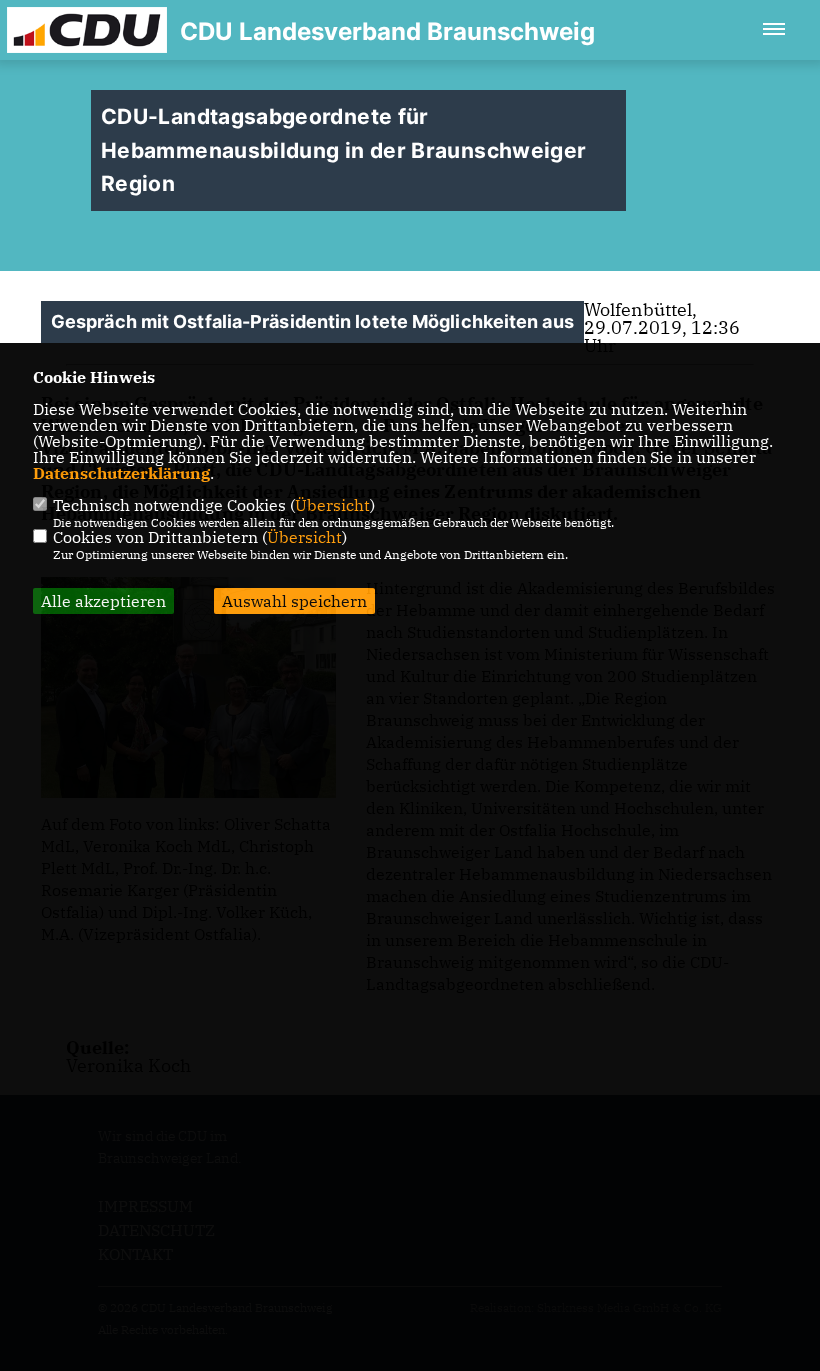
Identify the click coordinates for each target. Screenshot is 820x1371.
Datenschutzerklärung (121, 473)
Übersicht (332, 505)
